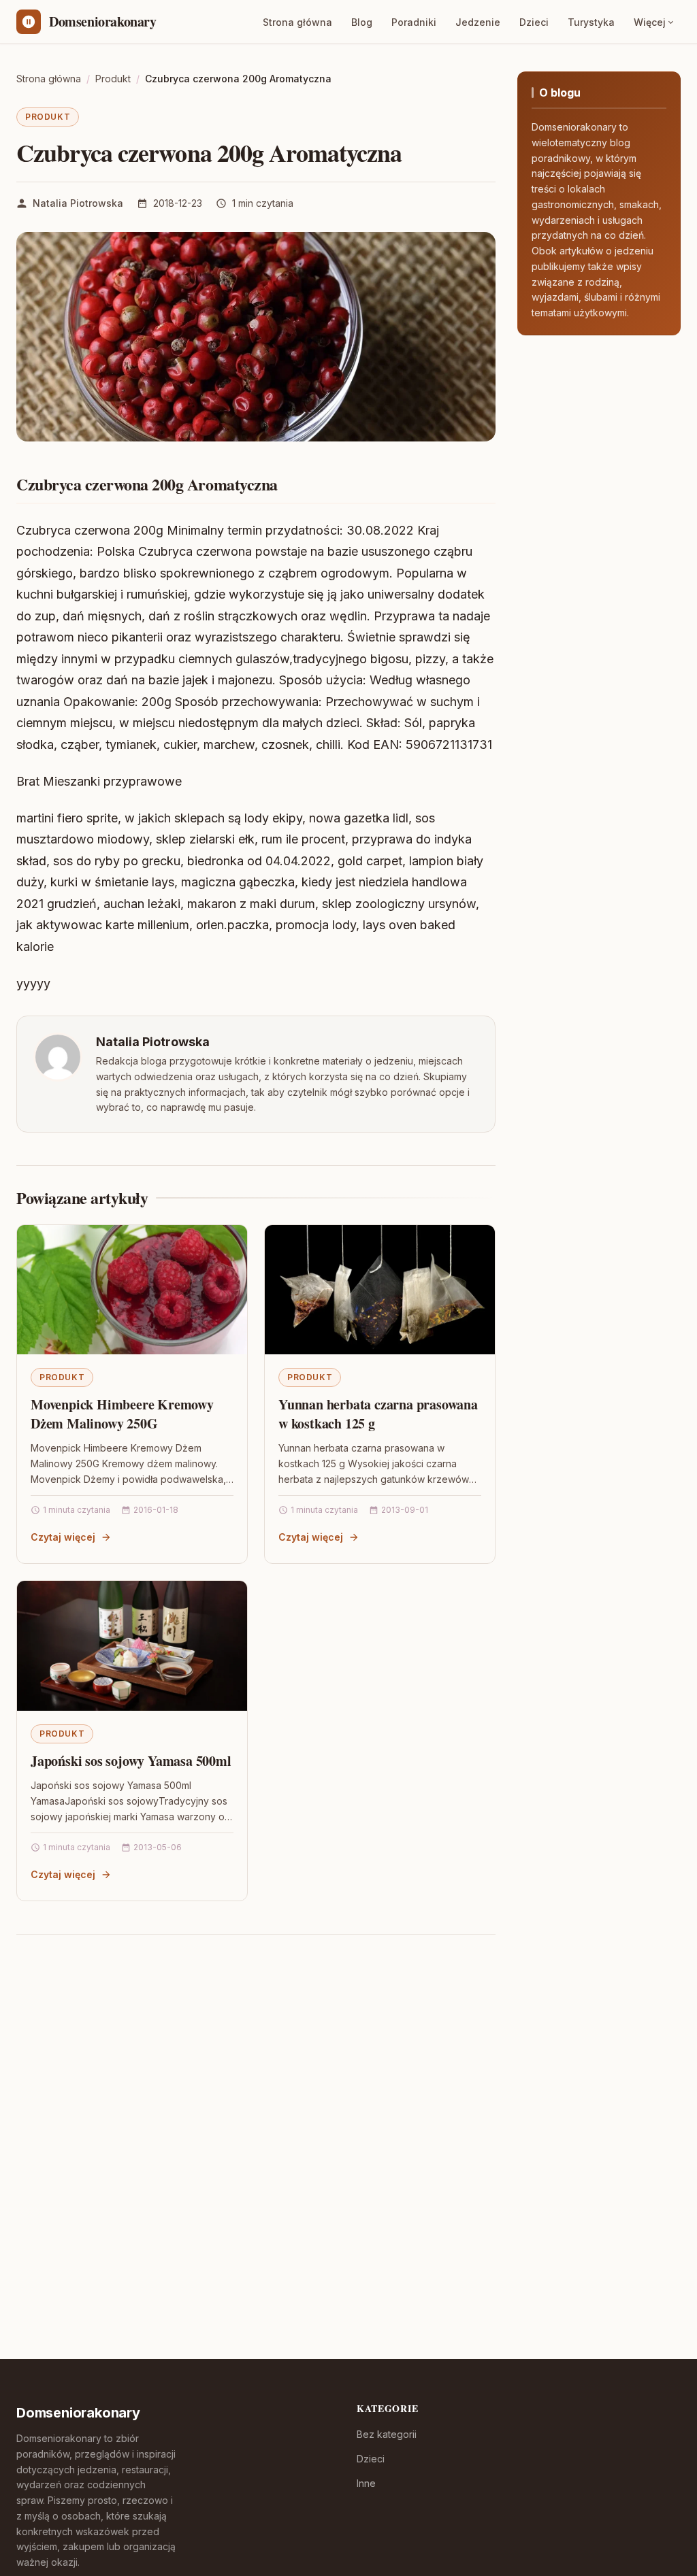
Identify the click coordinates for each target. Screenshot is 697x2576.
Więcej (650, 22)
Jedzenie (478, 22)
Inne (366, 2483)
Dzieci (534, 22)
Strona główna (297, 22)
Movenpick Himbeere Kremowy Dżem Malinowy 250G (122, 1414)
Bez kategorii (387, 2434)
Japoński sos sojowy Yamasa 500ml (131, 1761)
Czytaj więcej (63, 1537)
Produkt (48, 117)
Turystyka (591, 22)
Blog (362, 22)
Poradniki (414, 22)
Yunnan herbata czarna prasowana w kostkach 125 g (378, 1414)
